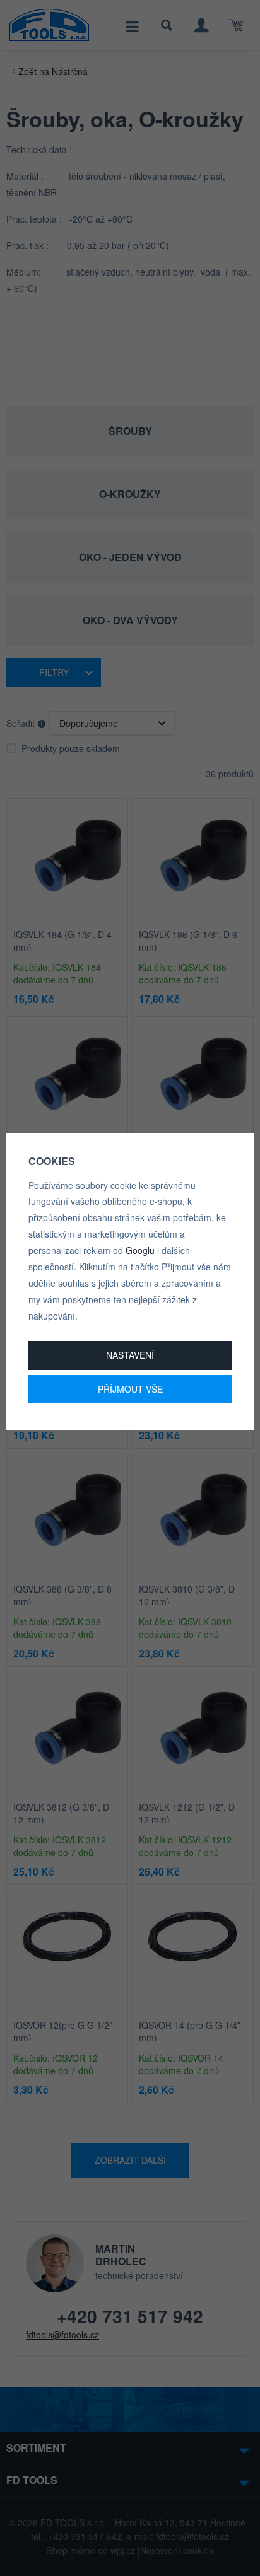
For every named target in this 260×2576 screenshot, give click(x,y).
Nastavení (130, 1355)
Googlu (140, 1250)
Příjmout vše (130, 1389)
